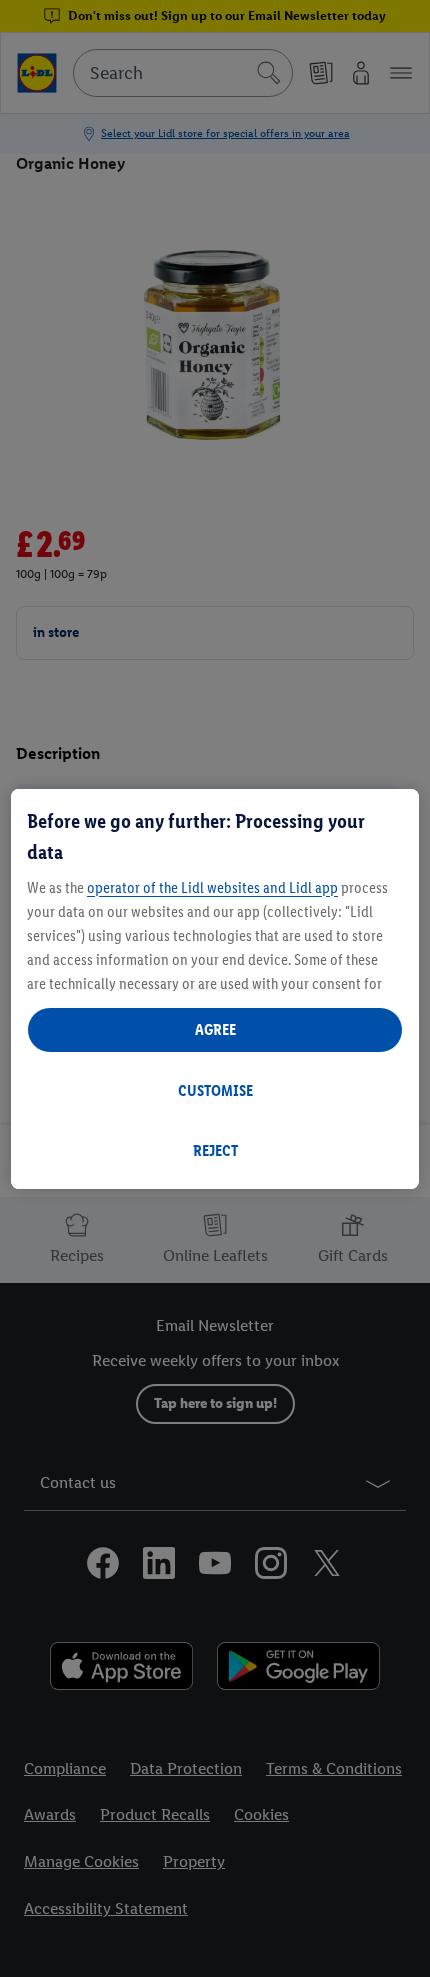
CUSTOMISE (215, 1090)
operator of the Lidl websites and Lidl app (212, 887)
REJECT (215, 1150)
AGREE (215, 1029)
